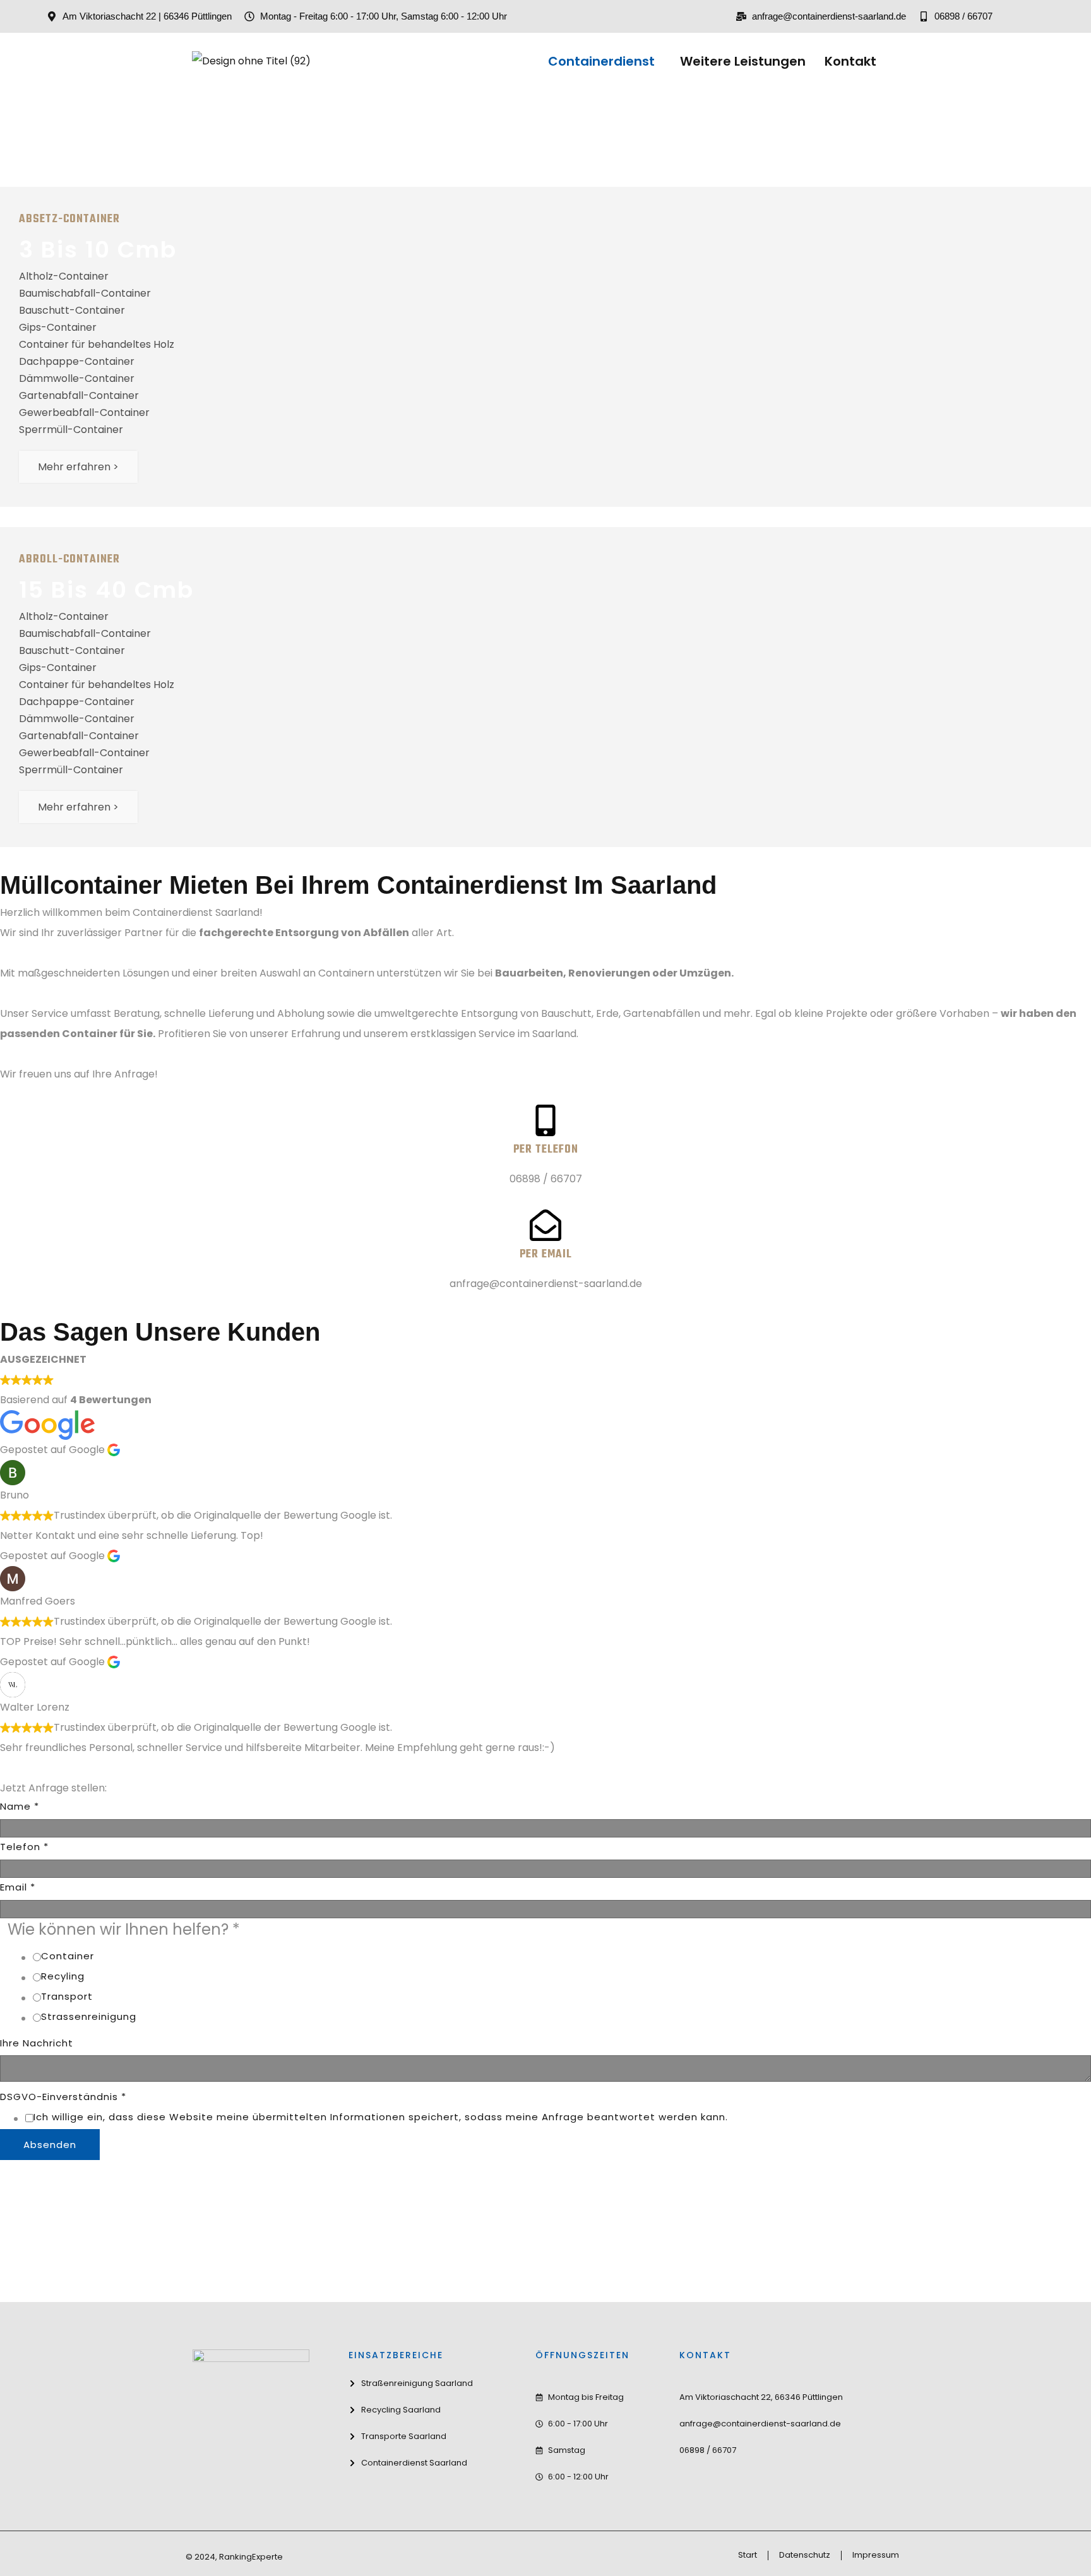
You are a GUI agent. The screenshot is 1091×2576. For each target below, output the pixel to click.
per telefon (546, 1150)
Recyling (63, 1976)
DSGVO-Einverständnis (63, 2097)
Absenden (50, 2145)
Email (18, 1887)
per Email (546, 1255)
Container (68, 1956)
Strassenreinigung (89, 2016)
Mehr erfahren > (78, 467)
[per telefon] (545, 1120)
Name (20, 1806)
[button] (605, 61)
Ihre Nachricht (37, 2043)
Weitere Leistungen (743, 61)
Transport (67, 1996)
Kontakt (850, 61)
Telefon (24, 1847)
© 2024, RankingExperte (234, 2557)
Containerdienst (601, 61)
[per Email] (545, 1225)
